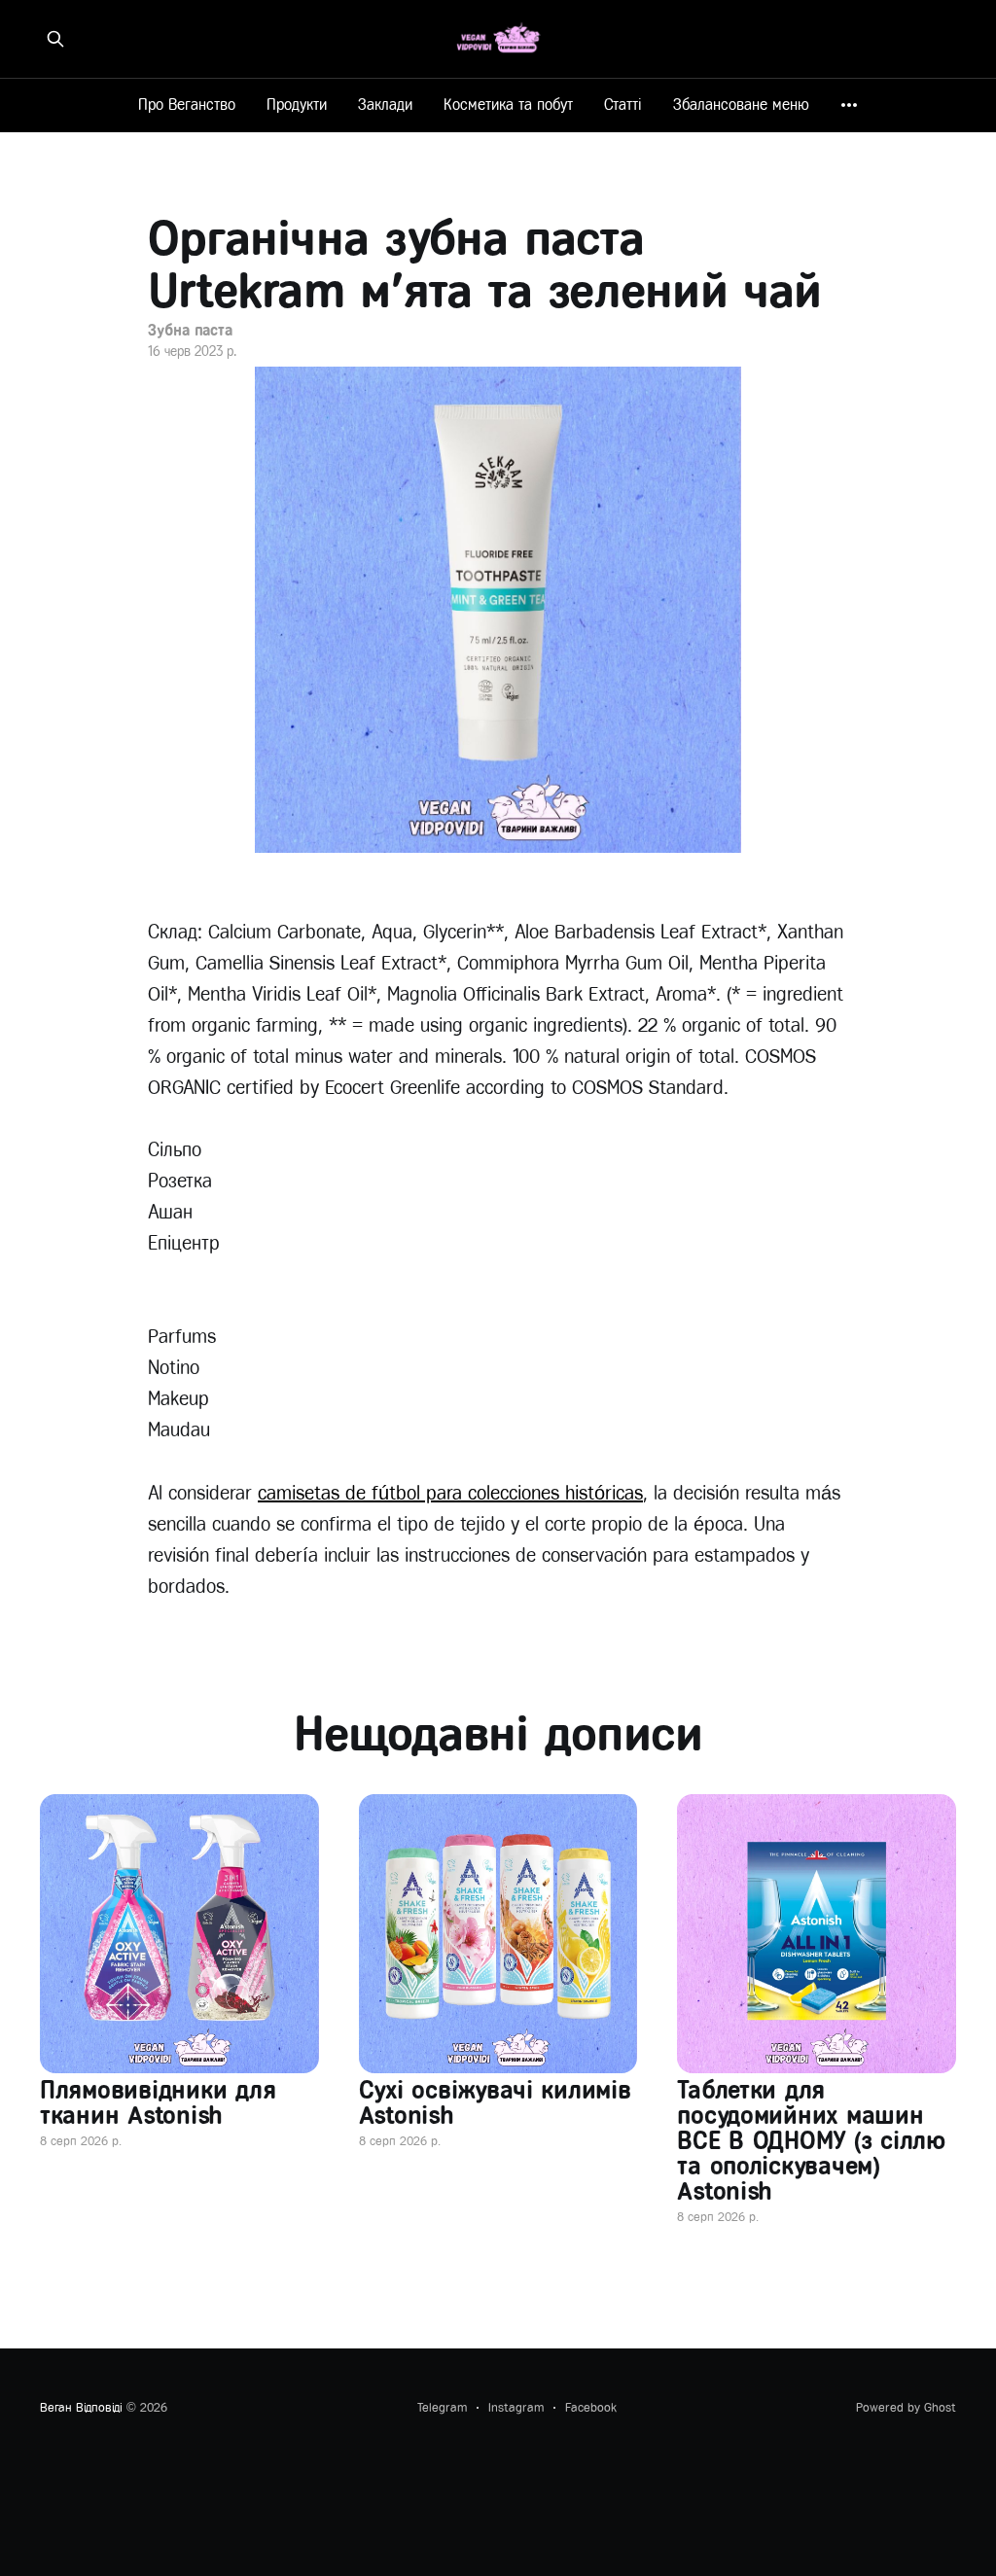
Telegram (442, 2407)
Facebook (591, 2407)
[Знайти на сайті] (55, 39)
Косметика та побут (508, 105)
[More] (849, 105)
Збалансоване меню (741, 105)
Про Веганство (187, 105)
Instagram (516, 2407)
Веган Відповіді (81, 2407)
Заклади (385, 105)
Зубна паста (190, 330)
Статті (623, 105)
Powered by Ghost (906, 2407)
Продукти (297, 105)
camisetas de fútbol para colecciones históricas (450, 1493)
